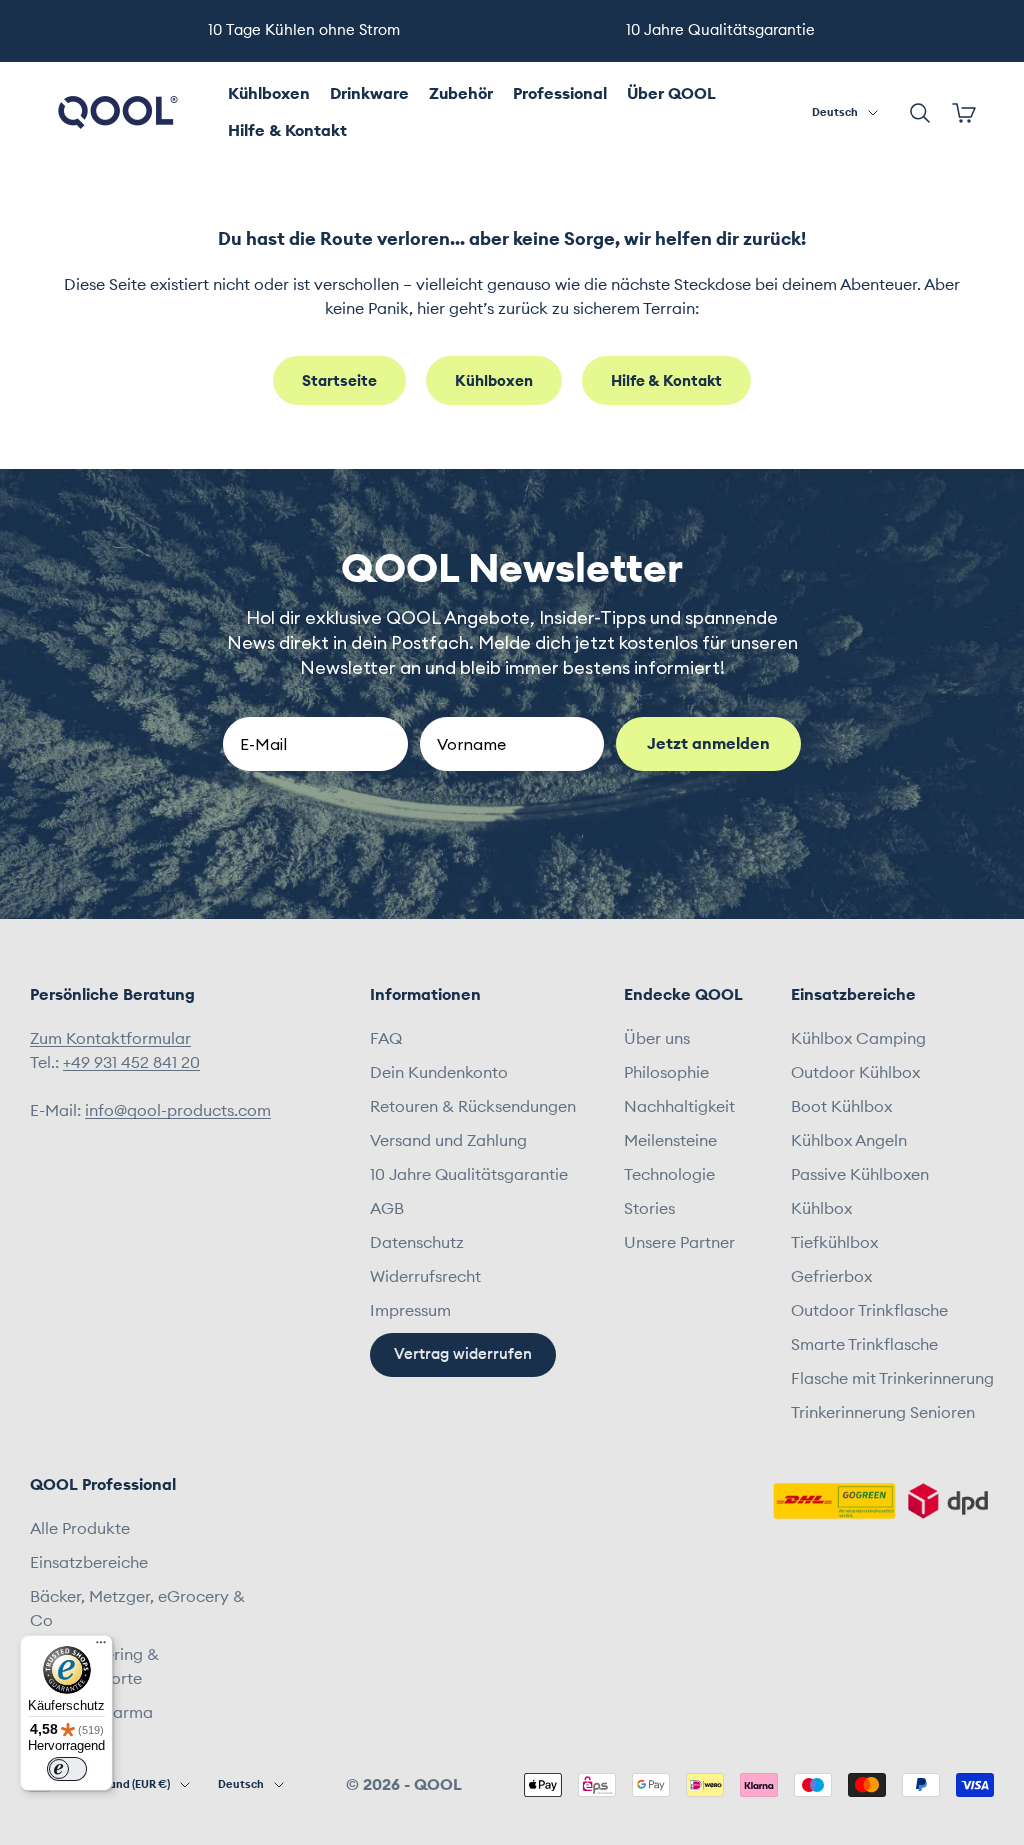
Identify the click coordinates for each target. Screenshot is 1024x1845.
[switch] (67, 1769)
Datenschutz (417, 1243)
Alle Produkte (80, 1529)
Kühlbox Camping (858, 1039)
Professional (560, 94)
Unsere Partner (679, 1243)
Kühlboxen (269, 94)
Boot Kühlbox (841, 1107)
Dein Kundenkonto (439, 1073)
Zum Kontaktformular (110, 1039)
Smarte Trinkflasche (864, 1345)
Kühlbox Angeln (849, 1141)
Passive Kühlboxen (860, 1175)
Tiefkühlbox (834, 1243)
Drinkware (369, 94)
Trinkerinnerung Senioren (883, 1413)
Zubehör (461, 94)
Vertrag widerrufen (463, 1354)
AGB (387, 1209)
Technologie (669, 1175)
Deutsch (835, 112)
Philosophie (666, 1073)
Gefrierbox (831, 1277)
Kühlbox (821, 1209)
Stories (649, 1209)
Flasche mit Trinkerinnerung (892, 1379)
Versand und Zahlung (448, 1141)
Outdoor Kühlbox (855, 1073)
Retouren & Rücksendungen (473, 1107)
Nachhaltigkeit (679, 1107)
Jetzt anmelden (708, 744)
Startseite (339, 381)
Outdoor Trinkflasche (869, 1311)
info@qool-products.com (178, 1111)
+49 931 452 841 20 (131, 1063)
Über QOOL (671, 94)
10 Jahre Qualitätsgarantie (469, 1175)
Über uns (657, 1039)
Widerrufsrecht (425, 1277)
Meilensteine (670, 1141)
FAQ (386, 1039)
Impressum (410, 1311)
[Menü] (101, 1647)
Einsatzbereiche (89, 1563)
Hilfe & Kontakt (287, 131)
